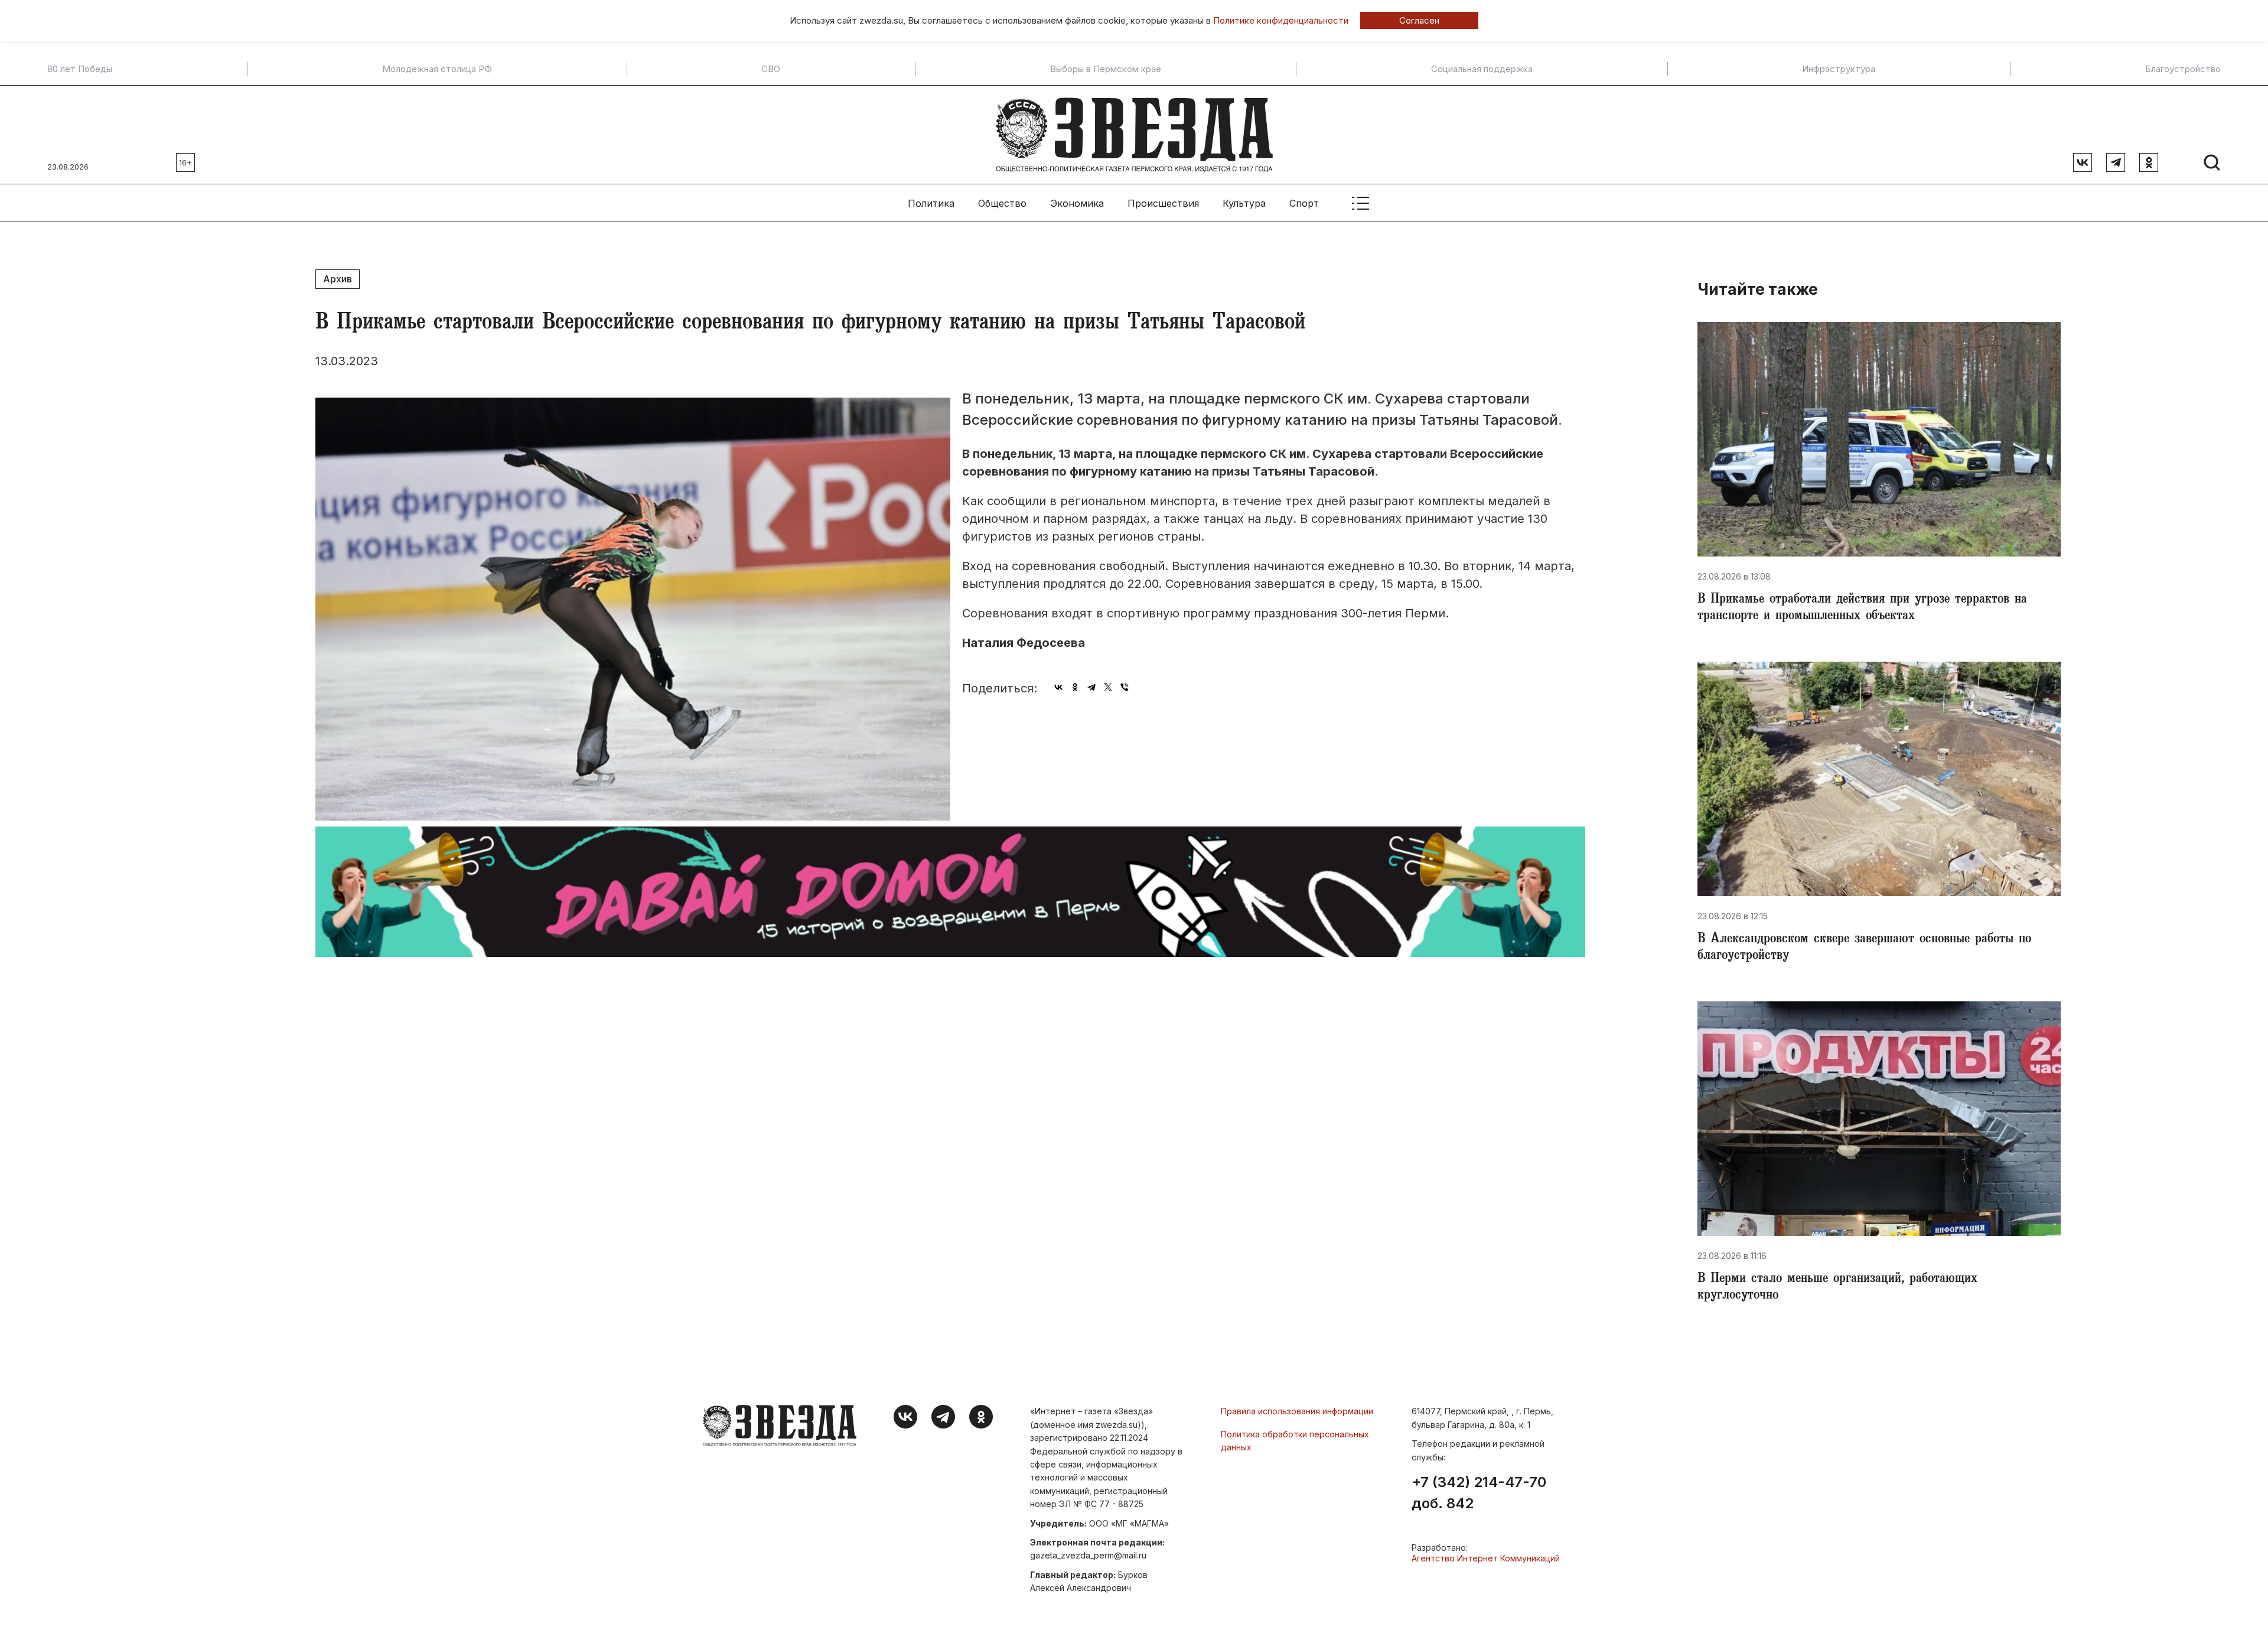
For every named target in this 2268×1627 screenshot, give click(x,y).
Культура (1244, 203)
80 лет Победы (80, 69)
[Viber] (1125, 687)
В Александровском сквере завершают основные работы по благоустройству (1864, 948)
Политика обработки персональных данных (1295, 1441)
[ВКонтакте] (1058, 687)
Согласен (1419, 20)
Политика (931, 203)
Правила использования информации (1297, 1411)
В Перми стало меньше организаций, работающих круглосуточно (1837, 1288)
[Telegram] (1091, 687)
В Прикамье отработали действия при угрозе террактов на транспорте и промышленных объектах (1862, 609)
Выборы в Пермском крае (1106, 69)
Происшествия (1163, 203)
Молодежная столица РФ (437, 69)
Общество (1002, 203)
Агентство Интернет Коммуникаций (1486, 1558)
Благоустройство (2183, 69)
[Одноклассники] (1075, 687)
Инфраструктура (1839, 69)
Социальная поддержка (1482, 69)
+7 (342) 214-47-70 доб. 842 (1479, 1493)
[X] (1108, 687)
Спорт (1304, 203)
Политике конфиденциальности (1281, 20)
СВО (771, 69)
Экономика (1077, 203)
